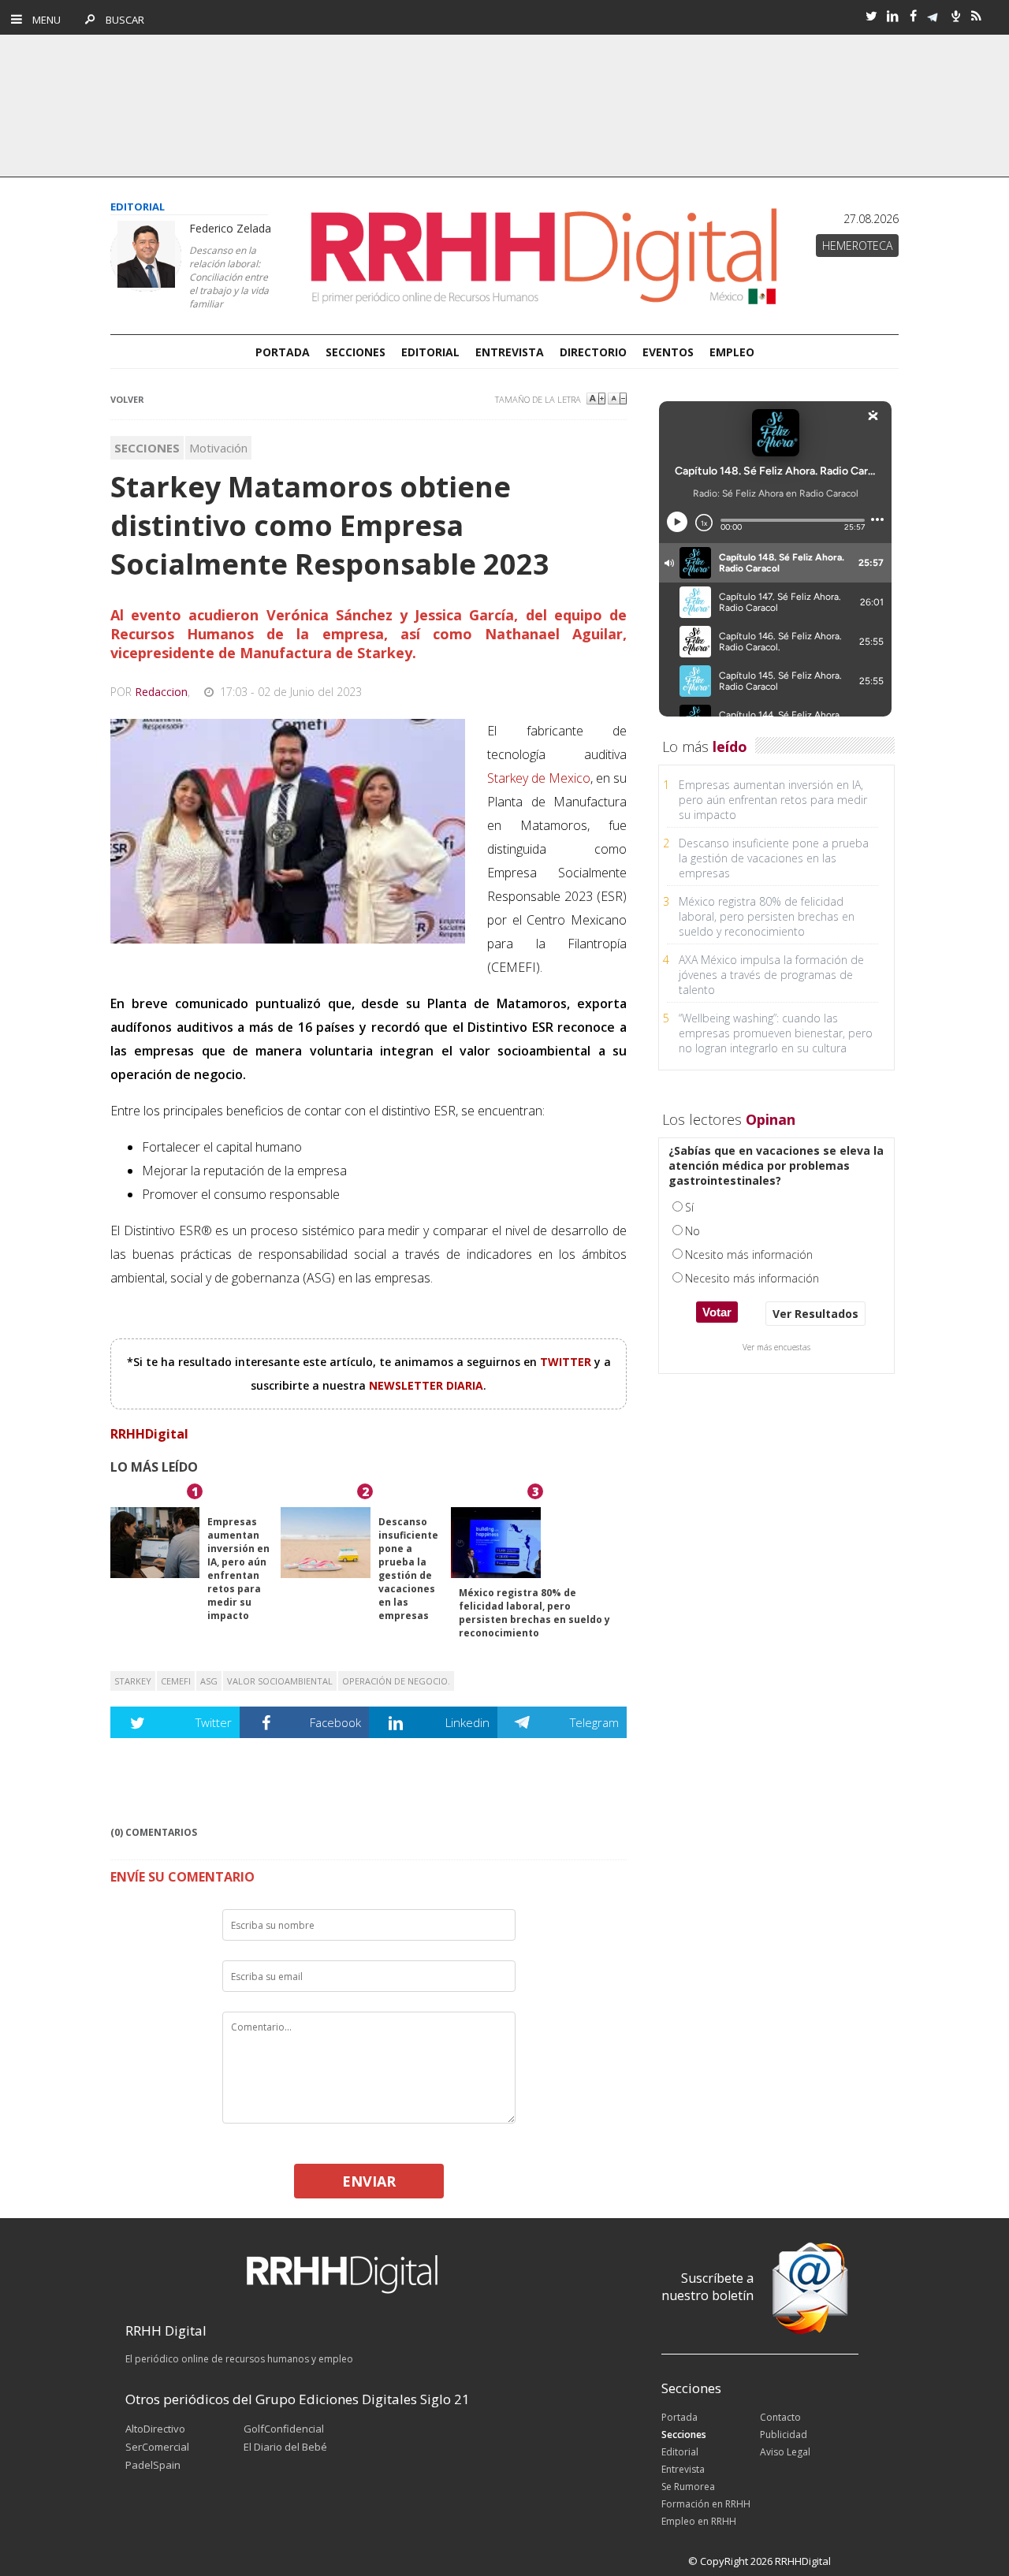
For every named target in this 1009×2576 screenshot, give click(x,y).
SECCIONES (356, 352)
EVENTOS (668, 352)
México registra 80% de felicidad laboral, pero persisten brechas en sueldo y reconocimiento (534, 1613)
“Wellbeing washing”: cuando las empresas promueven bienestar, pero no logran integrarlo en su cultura (776, 1033)
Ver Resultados (815, 1314)
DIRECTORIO (593, 352)
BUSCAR (121, 20)
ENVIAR (369, 2181)
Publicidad (784, 2435)
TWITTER (567, 1362)
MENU (43, 20)
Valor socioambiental (280, 1681)
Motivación (218, 448)
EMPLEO (732, 352)
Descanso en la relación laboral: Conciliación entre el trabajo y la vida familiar (229, 277)
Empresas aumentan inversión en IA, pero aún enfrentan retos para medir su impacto (238, 1569)
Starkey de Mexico (539, 778)
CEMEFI (176, 1681)
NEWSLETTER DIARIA (426, 1385)
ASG (209, 1681)
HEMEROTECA (857, 246)
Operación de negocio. (396, 1681)
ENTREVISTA (510, 352)
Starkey (133, 1681)
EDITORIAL (430, 352)
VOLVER (127, 399)
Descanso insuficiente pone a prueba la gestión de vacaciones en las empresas (408, 1569)
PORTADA (283, 352)
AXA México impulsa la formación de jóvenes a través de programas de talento (771, 975)
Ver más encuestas (776, 1347)
